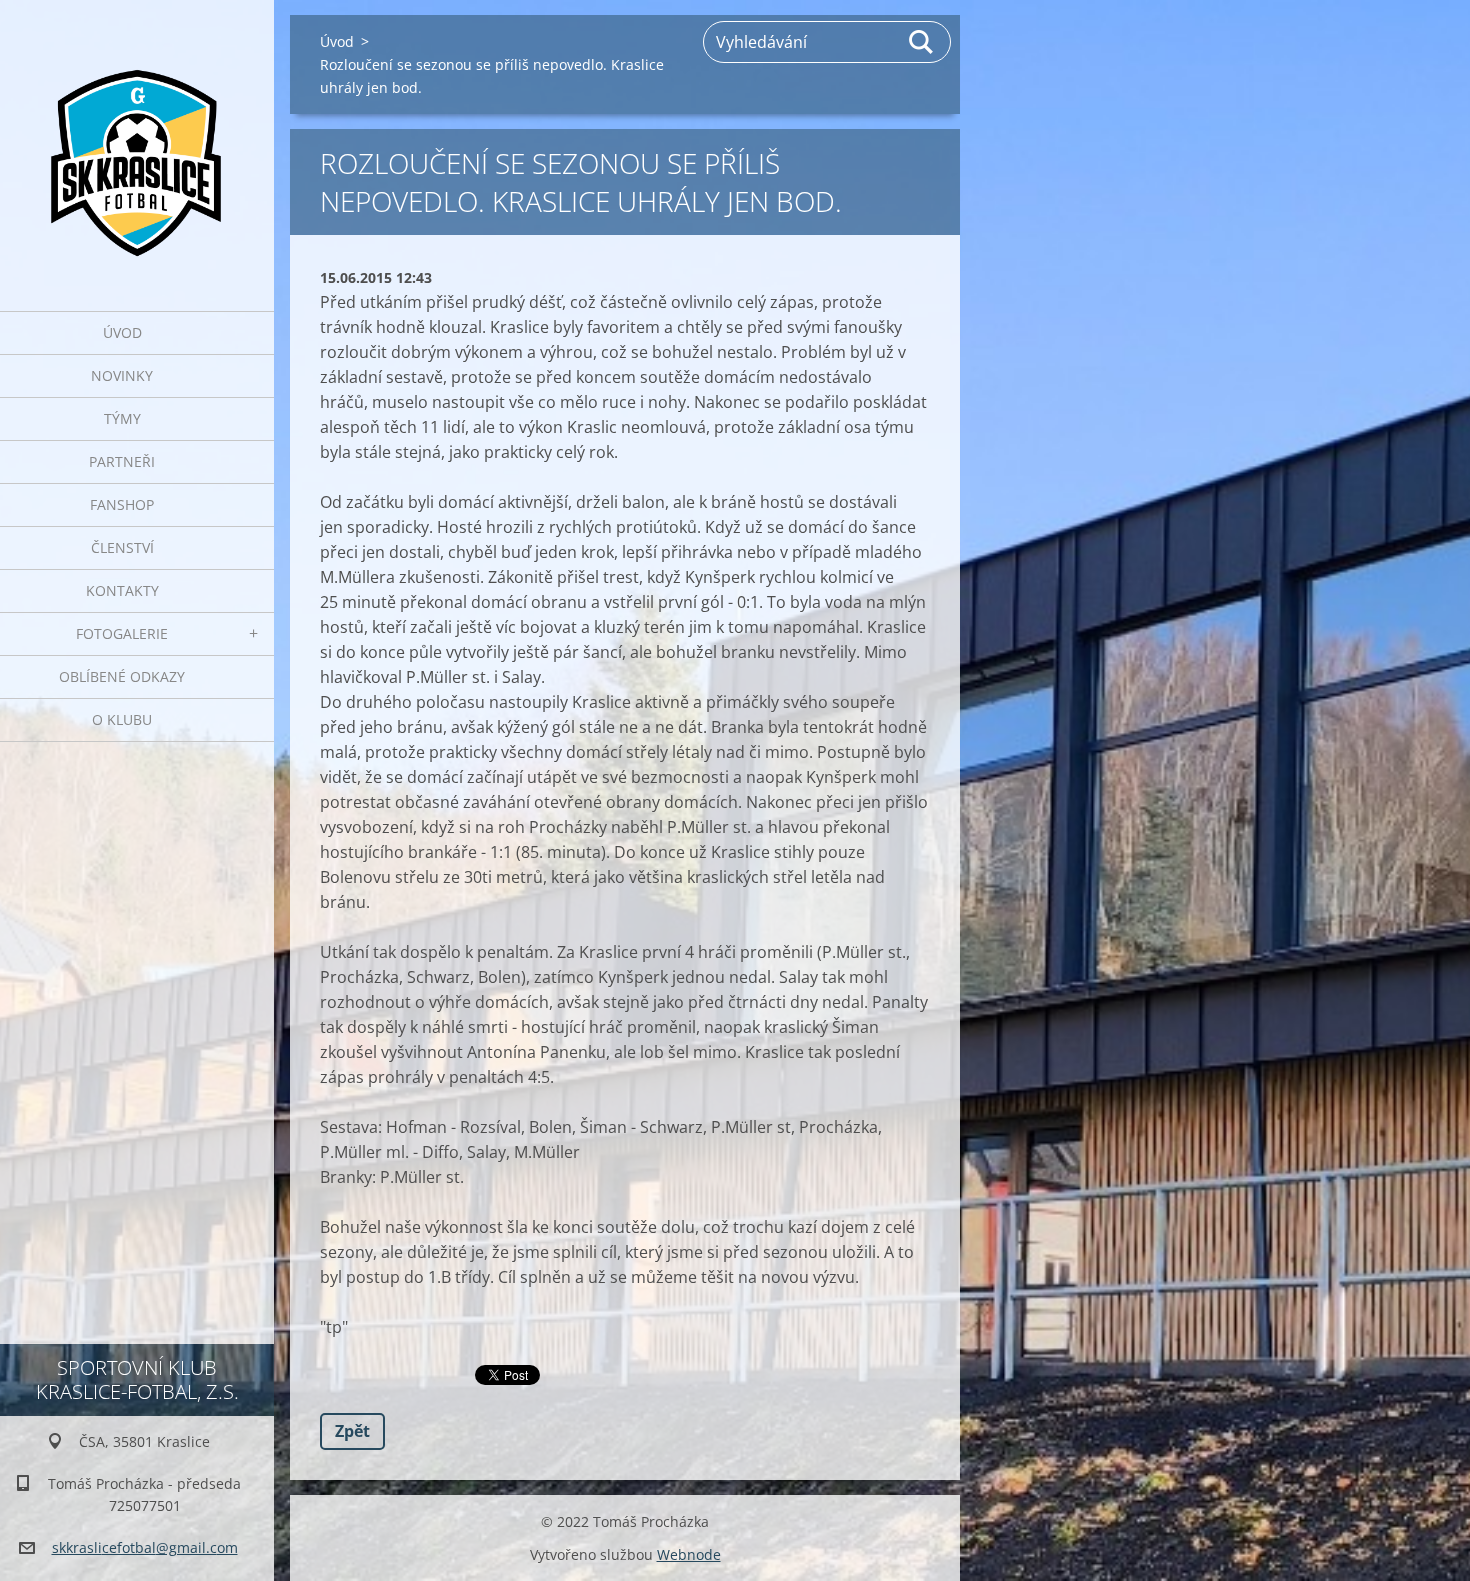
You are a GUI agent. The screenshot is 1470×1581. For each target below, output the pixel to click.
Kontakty (122, 590)
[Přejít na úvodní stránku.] (137, 143)
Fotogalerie (122, 633)
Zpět (352, 1431)
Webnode (689, 1554)
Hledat (922, 42)
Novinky (122, 375)
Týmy (122, 418)
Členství (122, 547)
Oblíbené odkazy (122, 676)
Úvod (122, 332)
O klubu (122, 719)
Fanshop (122, 504)
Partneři (122, 461)
